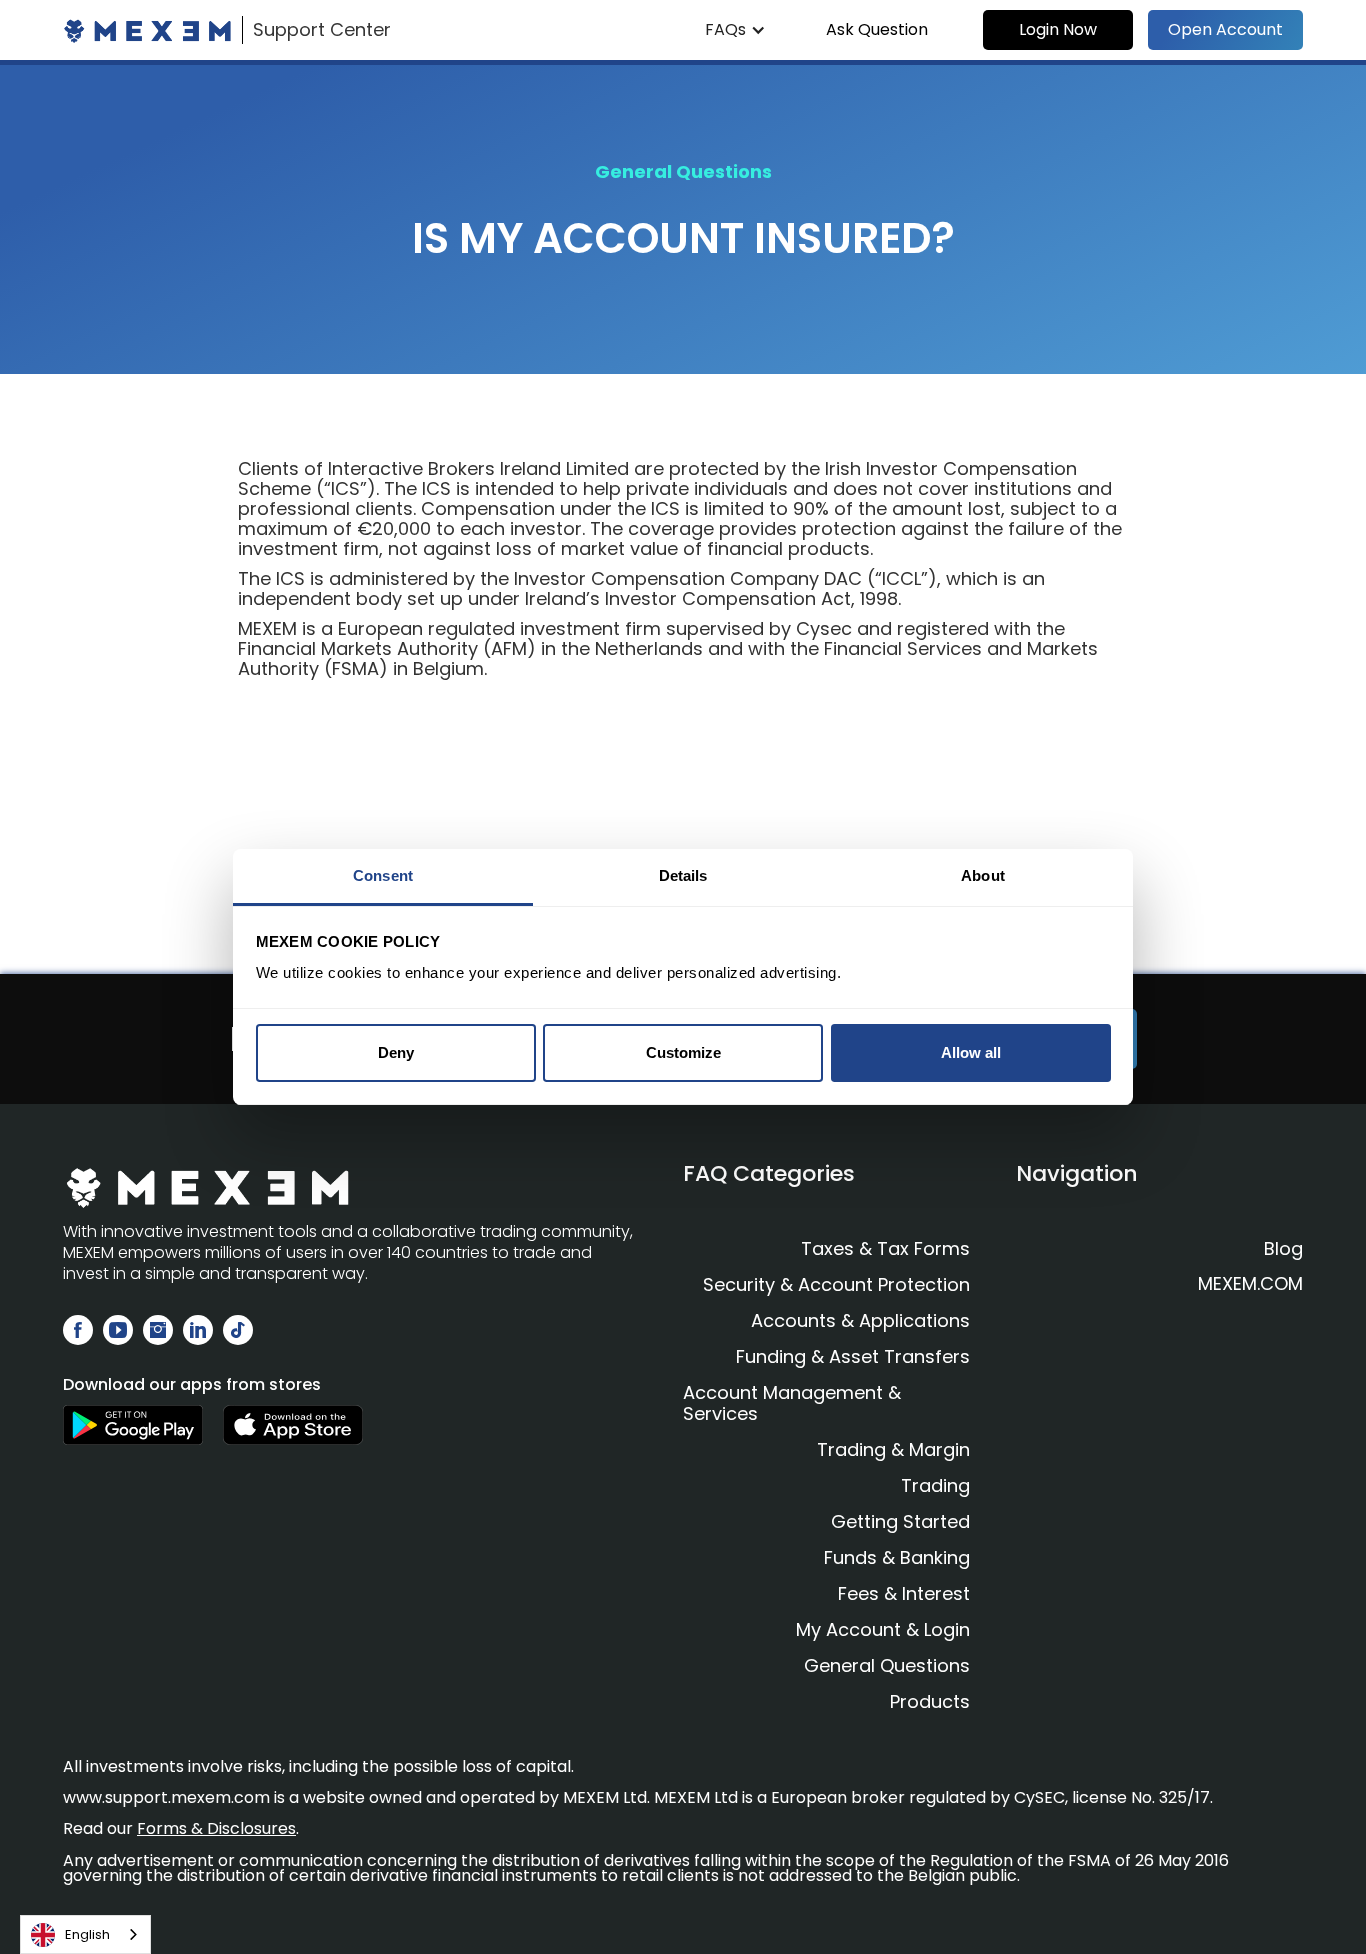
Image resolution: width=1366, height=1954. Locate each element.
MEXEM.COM (1250, 1284)
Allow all (971, 1052)
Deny (396, 1052)
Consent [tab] (383, 875)
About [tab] (983, 875)
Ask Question (877, 29)
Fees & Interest (904, 1593)
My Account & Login (883, 1629)
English (87, 1934)
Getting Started (900, 1521)
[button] (735, 30)
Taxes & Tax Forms (885, 1248)
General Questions (887, 1665)
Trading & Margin (893, 1449)
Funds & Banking (897, 1557)
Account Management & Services (792, 1403)
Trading (935, 1485)
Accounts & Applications (860, 1320)
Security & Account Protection (836, 1284)
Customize (683, 1052)
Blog (1283, 1249)
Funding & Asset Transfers (853, 1356)
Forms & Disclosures (216, 1828)
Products (930, 1701)
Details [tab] (683, 875)
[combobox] (85, 1934)
